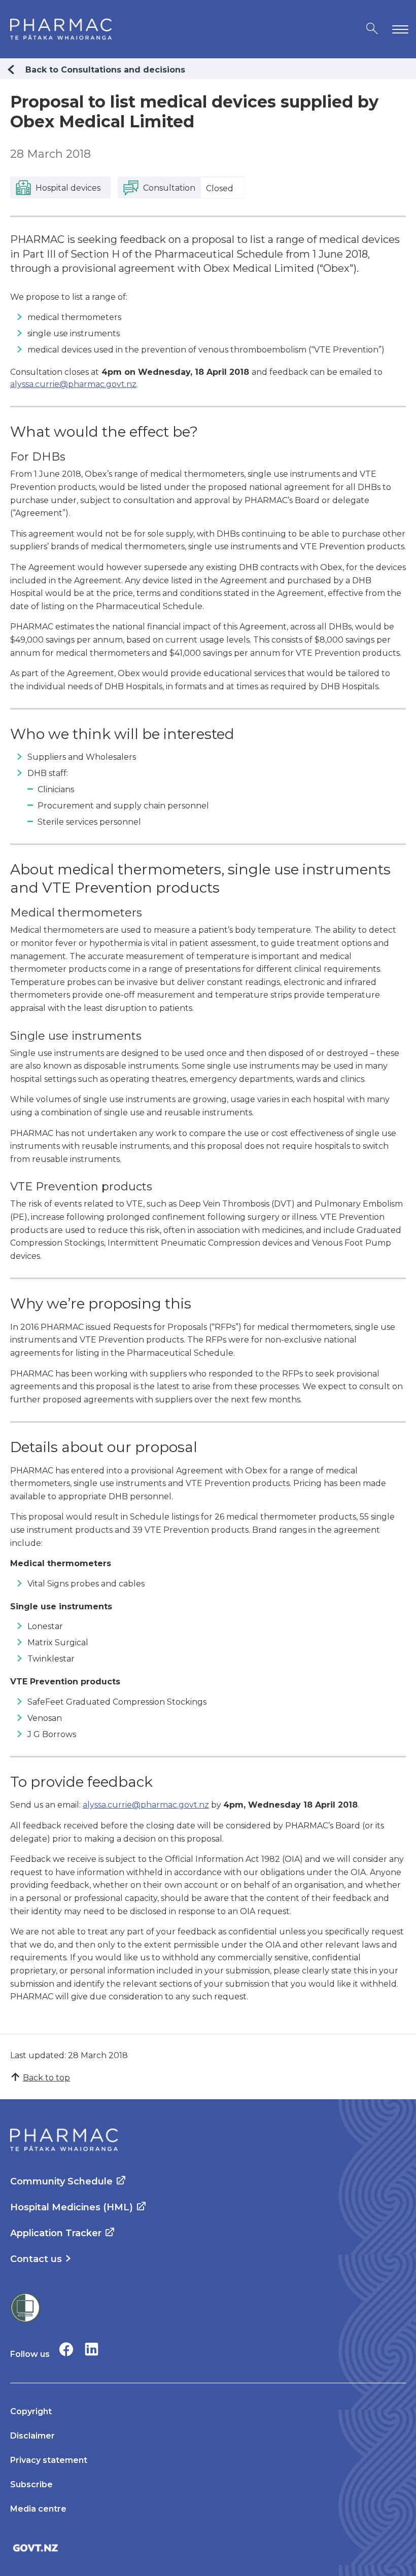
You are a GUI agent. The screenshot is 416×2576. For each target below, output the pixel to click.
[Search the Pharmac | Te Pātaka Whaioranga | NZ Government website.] (372, 29)
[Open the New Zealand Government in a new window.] (208, 2548)
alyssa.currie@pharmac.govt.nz (73, 384)
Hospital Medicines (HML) (72, 2207)
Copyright (31, 2411)
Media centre (38, 2509)
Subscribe (31, 2484)
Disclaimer (32, 2436)
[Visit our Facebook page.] (66, 2349)
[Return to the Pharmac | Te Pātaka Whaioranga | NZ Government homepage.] (61, 29)
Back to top (46, 2078)
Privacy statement (49, 2460)
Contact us (36, 2259)
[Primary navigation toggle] (398, 29)
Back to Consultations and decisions (105, 70)
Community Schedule (61, 2181)
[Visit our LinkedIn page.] (92, 2349)
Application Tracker (56, 2233)
